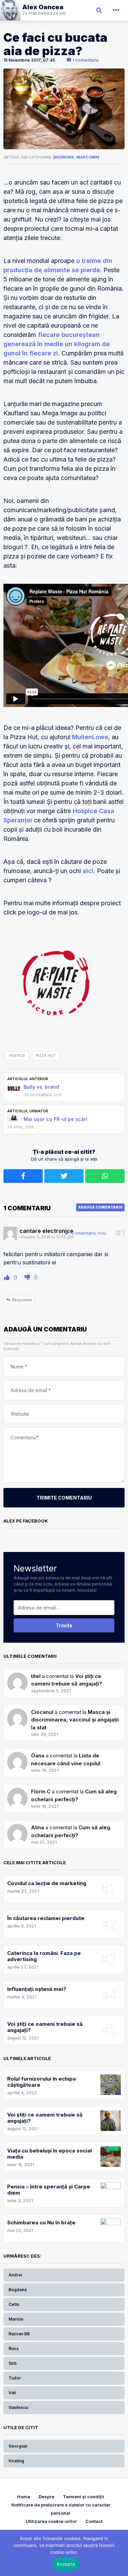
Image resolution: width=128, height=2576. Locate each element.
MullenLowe (90, 737)
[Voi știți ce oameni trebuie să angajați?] (17, 1712)
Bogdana (18, 2290)
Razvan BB (19, 2334)
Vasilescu (18, 2407)
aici (88, 871)
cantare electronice (46, 1231)
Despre (46, 2497)
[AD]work (64, 157)
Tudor (15, 2378)
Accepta (66, 2564)
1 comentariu (85, 60)
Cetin (14, 2304)
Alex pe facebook (26, 1521)
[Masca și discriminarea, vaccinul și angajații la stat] (17, 1756)
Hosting (16, 2461)
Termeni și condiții (83, 2497)
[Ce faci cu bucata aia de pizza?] (64, 109)
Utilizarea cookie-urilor (51, 2521)
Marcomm (88, 157)
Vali (12, 2393)
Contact (94, 2521)
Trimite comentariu (64, 1498)
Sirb (13, 2363)
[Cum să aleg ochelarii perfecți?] (17, 1827)
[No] (119, 2553)
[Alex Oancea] (33, 10)
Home (24, 2497)
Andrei (15, 2275)
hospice (17, 1056)
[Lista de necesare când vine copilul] (17, 1791)
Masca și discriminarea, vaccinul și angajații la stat (75, 1720)
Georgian (18, 2446)
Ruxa (13, 2348)
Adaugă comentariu (100, 1207)
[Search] (99, 10)
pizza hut (46, 1056)
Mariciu (16, 2319)
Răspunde (21, 1300)
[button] (116, 10)
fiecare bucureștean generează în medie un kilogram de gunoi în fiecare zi (57, 344)
